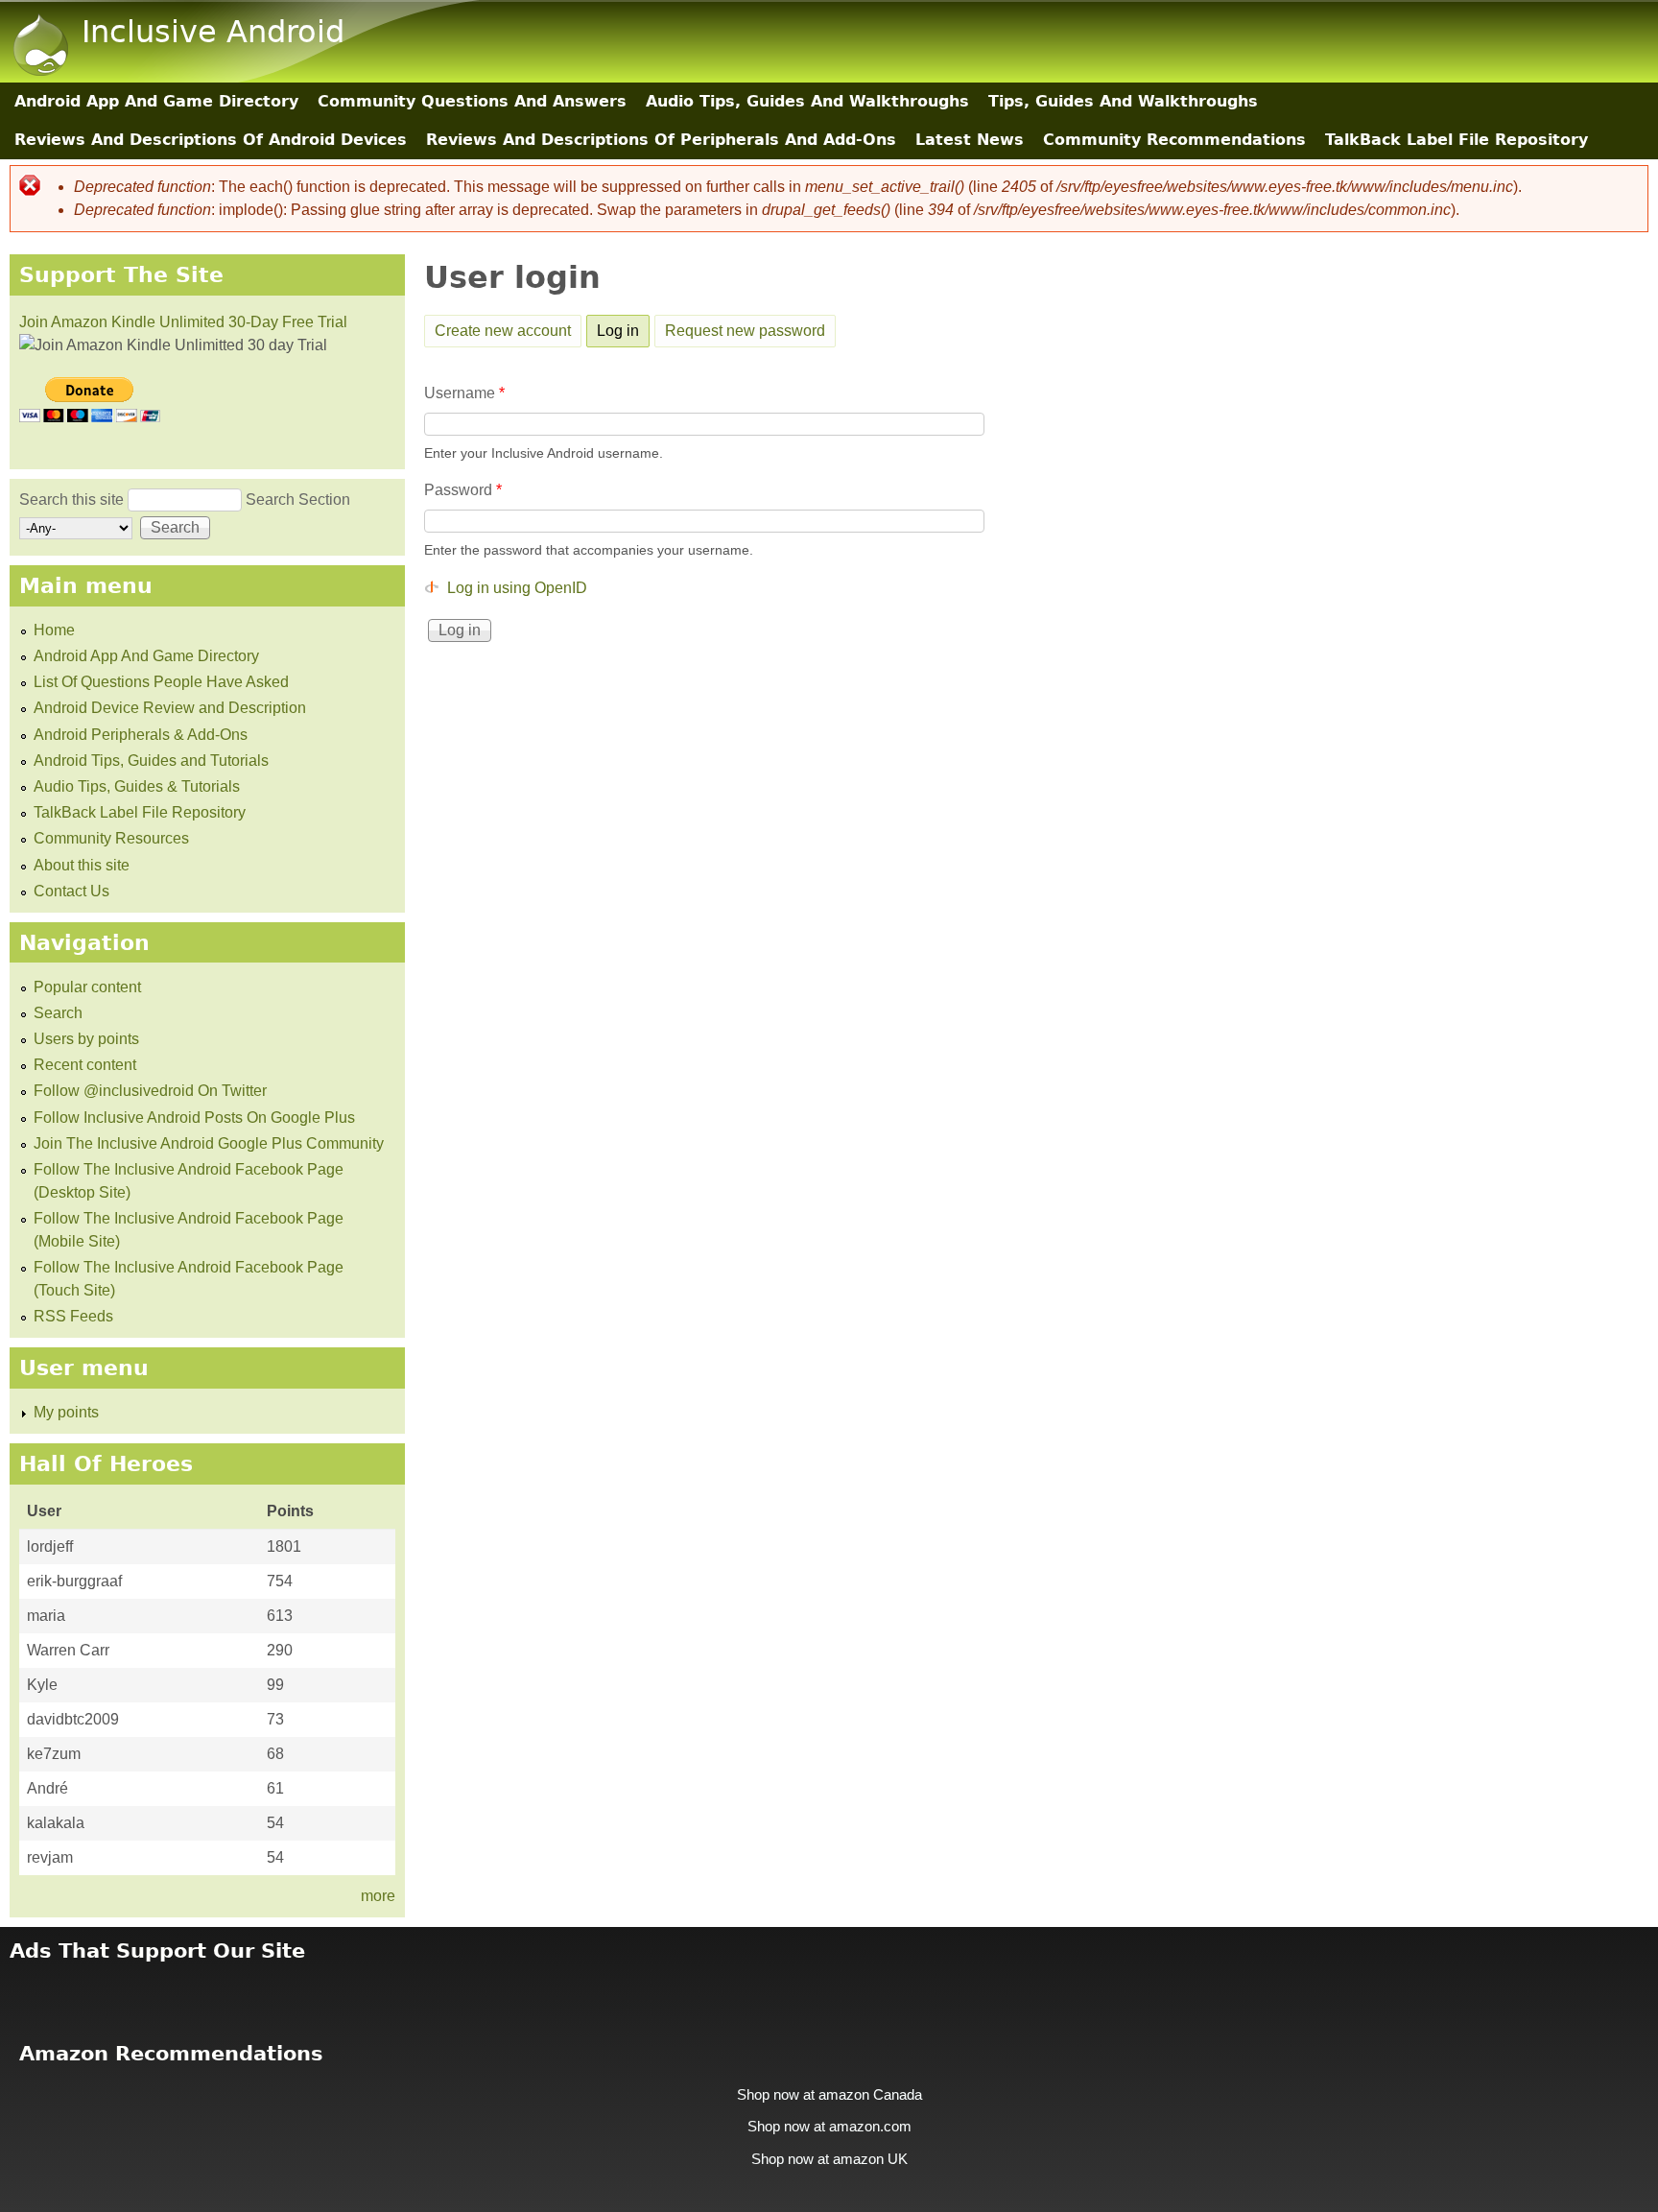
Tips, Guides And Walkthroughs (1123, 101)
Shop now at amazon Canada (829, 2095)
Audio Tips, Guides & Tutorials (137, 786)
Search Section (298, 499)
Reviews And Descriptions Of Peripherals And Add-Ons (661, 140)
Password (463, 490)
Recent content (85, 1065)
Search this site (73, 499)
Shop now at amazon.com (829, 2127)
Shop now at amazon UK (829, 2159)
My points (66, 1412)
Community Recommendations (1174, 140)
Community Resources (111, 838)
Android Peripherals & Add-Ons (141, 735)
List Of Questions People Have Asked (161, 682)
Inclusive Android (213, 32)
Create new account (503, 331)
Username (464, 393)
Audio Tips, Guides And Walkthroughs (807, 101)
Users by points (86, 1039)
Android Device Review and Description (170, 708)
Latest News (970, 140)
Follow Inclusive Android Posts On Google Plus (194, 1118)
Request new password (745, 331)
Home (54, 630)
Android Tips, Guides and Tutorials (151, 761)
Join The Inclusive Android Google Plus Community (209, 1143)
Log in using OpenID (517, 588)
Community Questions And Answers (472, 101)
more (378, 1896)
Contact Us (71, 891)
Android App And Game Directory (156, 101)
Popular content (87, 987)
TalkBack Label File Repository (1457, 140)
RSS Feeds (73, 1316)
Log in (623, 331)
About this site (82, 865)
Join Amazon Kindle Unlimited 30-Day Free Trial (183, 322)
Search (58, 1013)
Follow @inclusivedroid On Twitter (150, 1091)
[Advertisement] (829, 1990)
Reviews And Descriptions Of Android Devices (211, 140)
